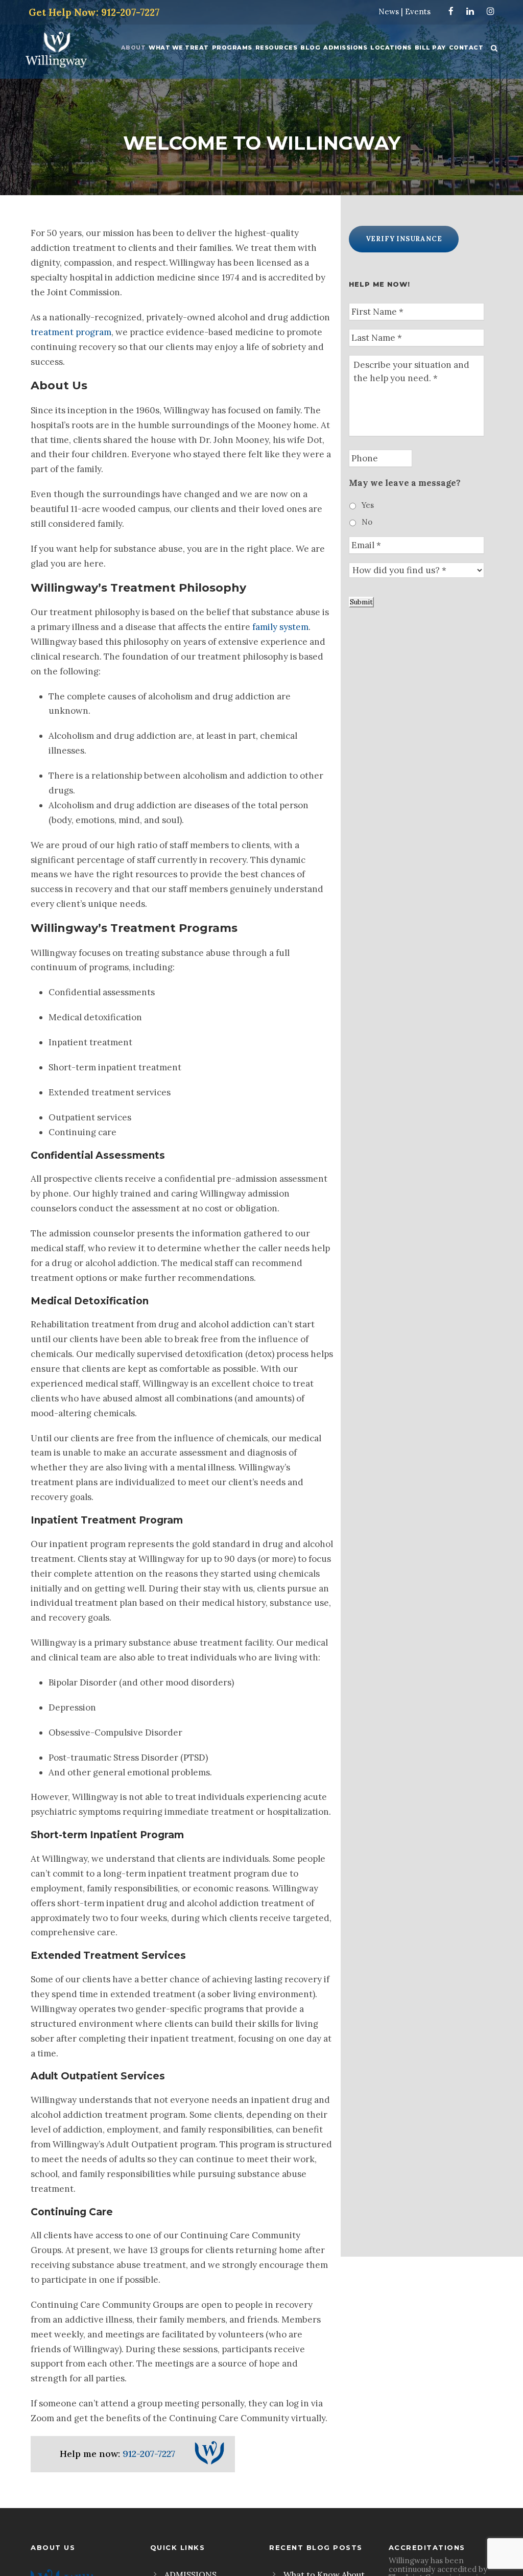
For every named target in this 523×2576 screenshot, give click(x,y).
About (134, 48)
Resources (277, 48)
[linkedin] (470, 11)
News (389, 11)
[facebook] (451, 11)
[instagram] (491, 11)
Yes (368, 505)
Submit (361, 602)
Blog (310, 48)
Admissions (345, 48)
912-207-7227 (149, 2454)
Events (418, 11)
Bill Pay (430, 48)
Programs (232, 48)
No (367, 522)
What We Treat (179, 48)
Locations (391, 48)
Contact (466, 48)
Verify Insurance (404, 239)
